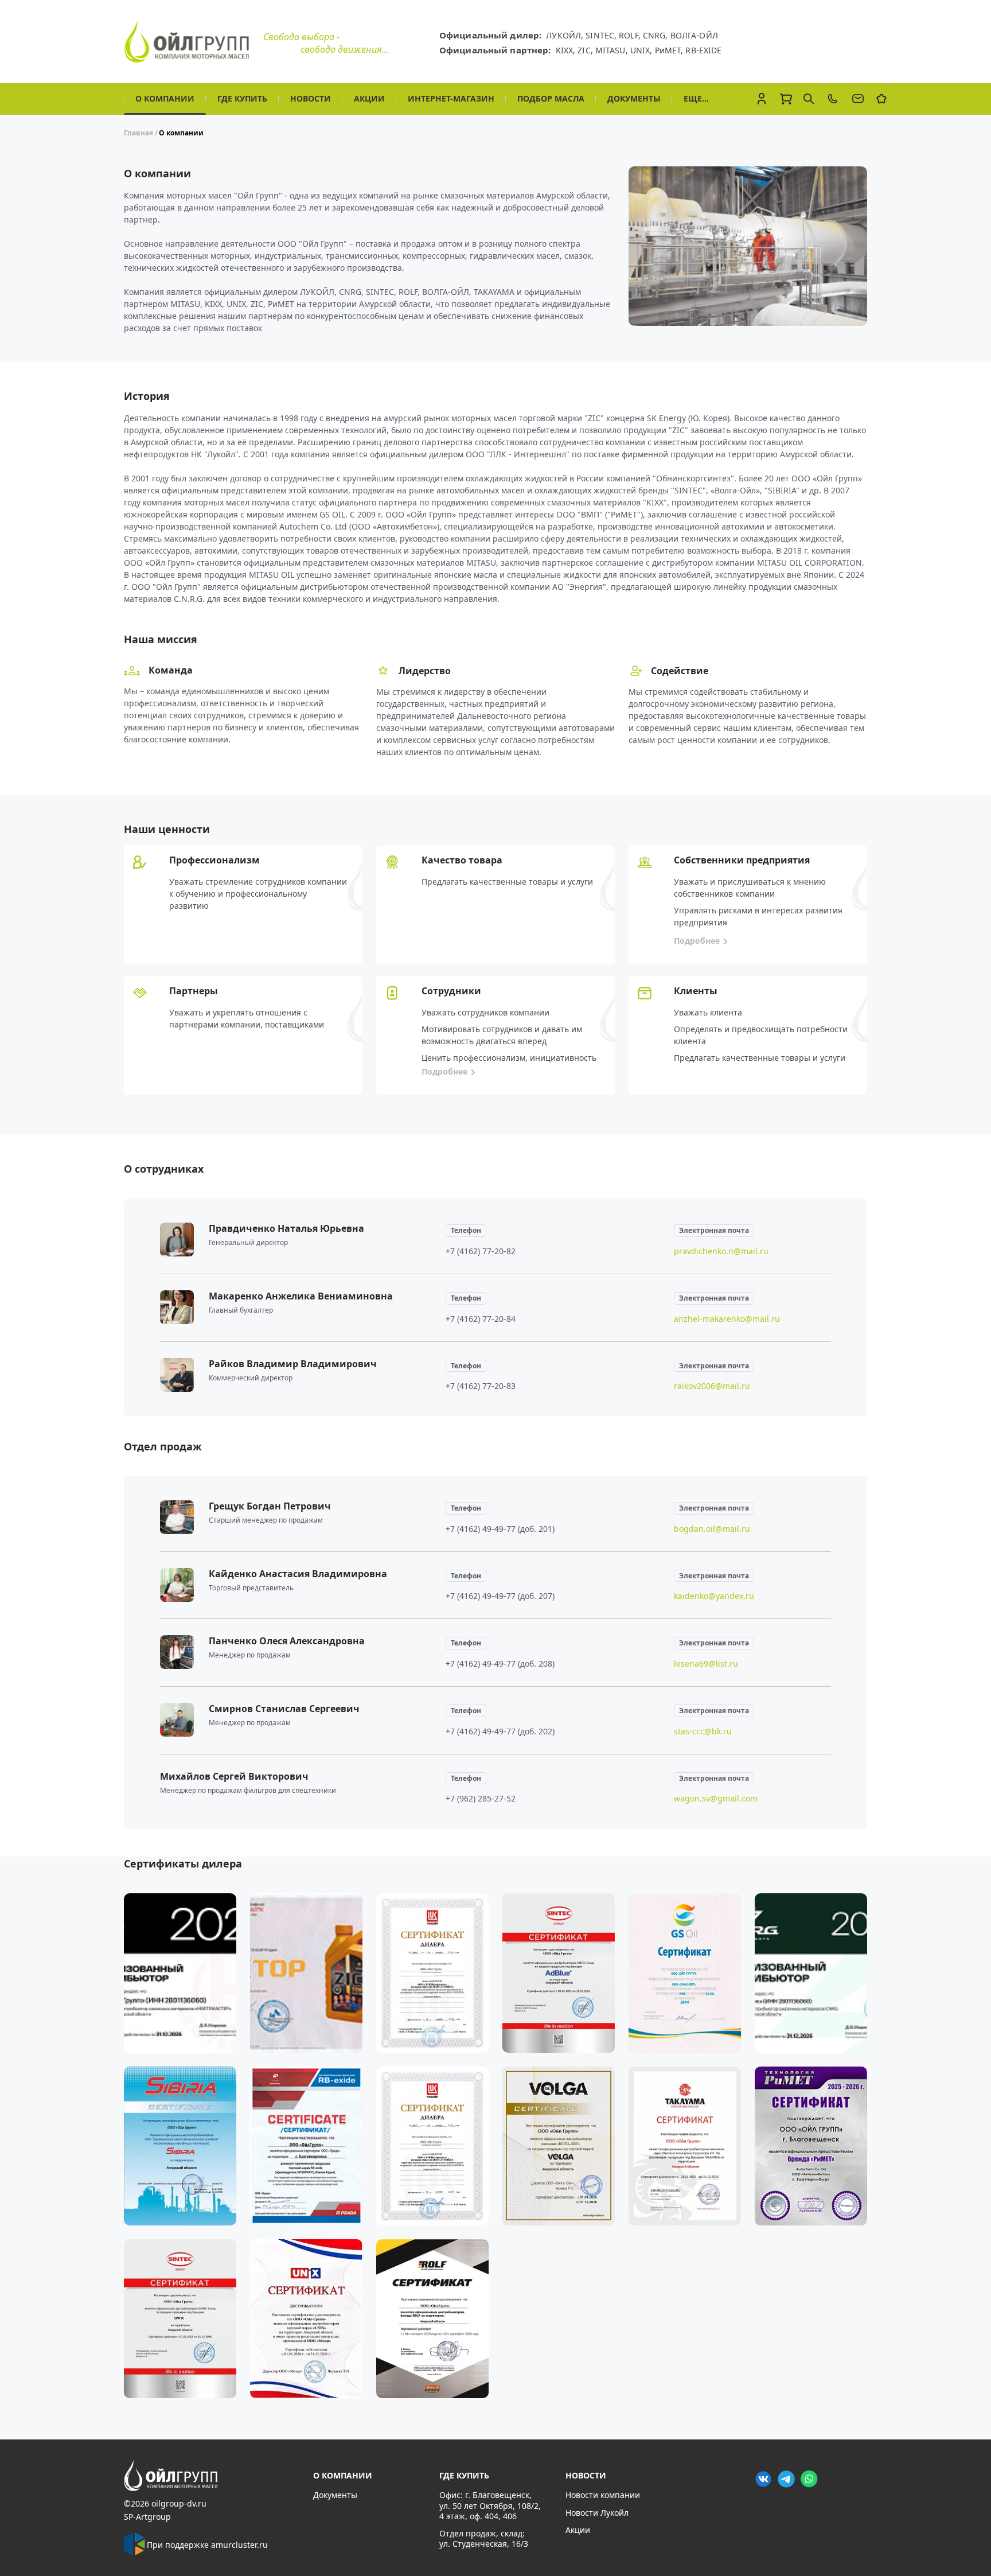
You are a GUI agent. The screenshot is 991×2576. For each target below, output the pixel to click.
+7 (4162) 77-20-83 (481, 1386)
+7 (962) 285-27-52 (481, 1798)
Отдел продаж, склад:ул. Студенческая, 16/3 (484, 2538)
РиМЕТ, (670, 50)
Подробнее (697, 941)
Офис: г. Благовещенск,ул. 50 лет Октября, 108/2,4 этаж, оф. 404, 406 (490, 2505)
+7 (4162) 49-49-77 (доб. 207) (500, 1596)
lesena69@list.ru (706, 1663)
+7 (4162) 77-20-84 (481, 1319)
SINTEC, (602, 35)
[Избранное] (881, 99)
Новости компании (603, 2495)
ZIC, (586, 50)
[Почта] (858, 99)
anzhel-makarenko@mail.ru (727, 1319)
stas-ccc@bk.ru (703, 1731)
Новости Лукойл (597, 2513)
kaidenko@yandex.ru (714, 1596)
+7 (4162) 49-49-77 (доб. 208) (500, 1663)
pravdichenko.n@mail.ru (721, 1251)
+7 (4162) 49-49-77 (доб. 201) (500, 1529)
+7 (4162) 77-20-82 (481, 1251)
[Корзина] (786, 99)
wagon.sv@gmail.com (716, 1798)
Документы (634, 98)
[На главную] (187, 42)
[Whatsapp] (809, 2478)
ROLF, (631, 35)
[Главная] (212, 2476)
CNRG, (657, 35)
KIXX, (567, 50)
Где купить (242, 98)
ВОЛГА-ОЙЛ (694, 35)
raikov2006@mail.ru (712, 1386)
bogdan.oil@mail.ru (712, 1529)
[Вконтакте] (763, 2478)
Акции (369, 98)
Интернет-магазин (451, 98)
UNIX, (643, 50)
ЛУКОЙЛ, (566, 35)
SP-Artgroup (147, 2517)
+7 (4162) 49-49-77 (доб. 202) (500, 1731)
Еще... (696, 98)
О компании (165, 98)
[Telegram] (786, 2478)
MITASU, (613, 50)
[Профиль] (762, 99)
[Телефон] (833, 99)
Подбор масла (551, 98)
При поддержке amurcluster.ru (207, 2545)
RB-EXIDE (703, 50)
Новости (311, 98)
